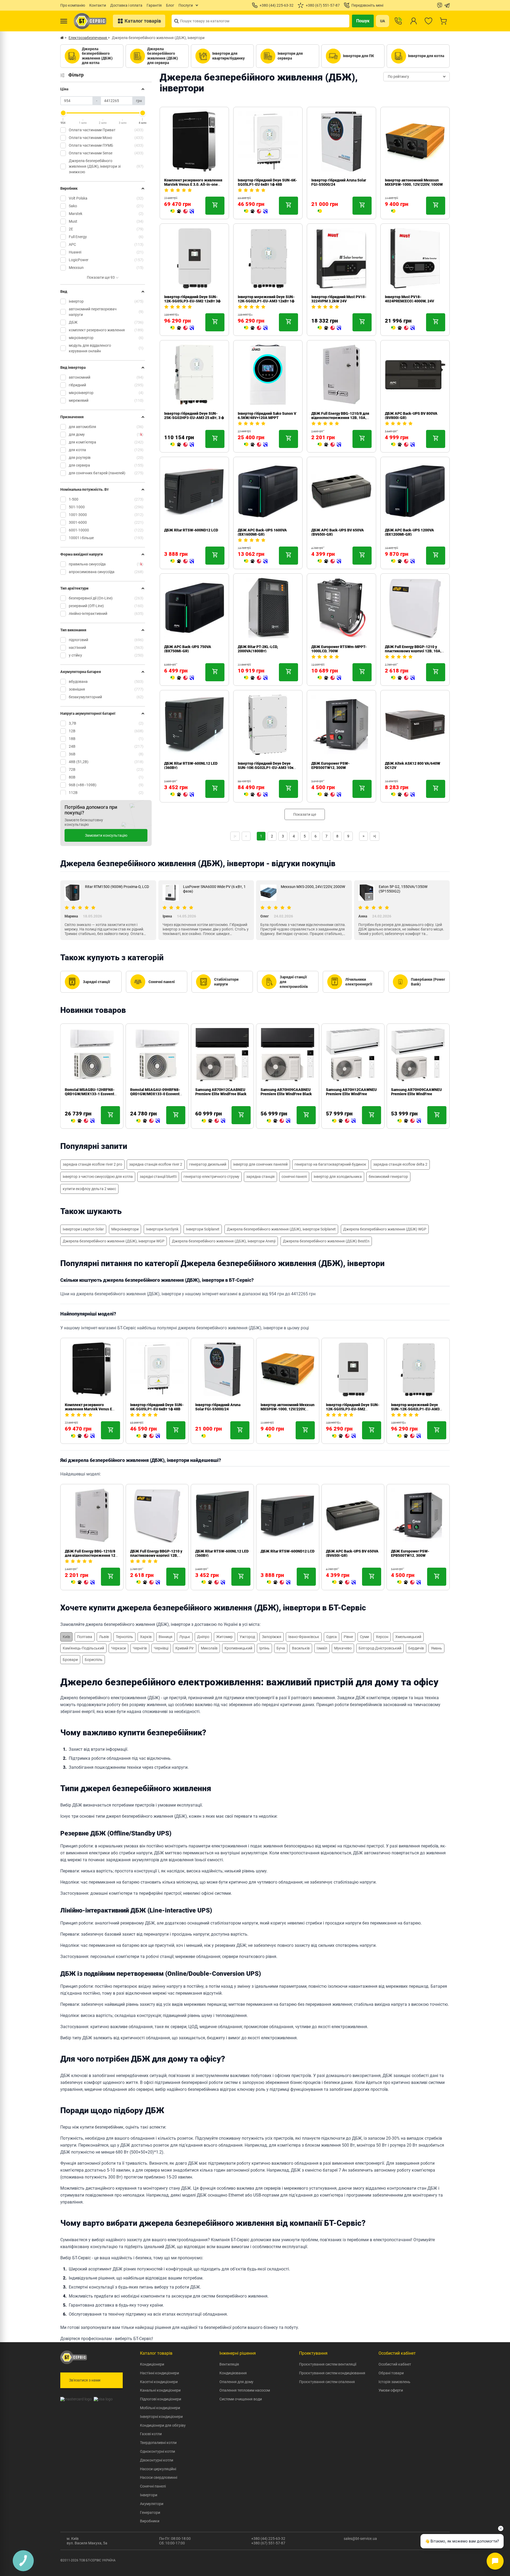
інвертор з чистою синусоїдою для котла (98, 1177)
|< (235, 836)
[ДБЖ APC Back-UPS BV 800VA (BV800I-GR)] (403, 445)
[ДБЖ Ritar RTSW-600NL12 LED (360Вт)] (182, 795)
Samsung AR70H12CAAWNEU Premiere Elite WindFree (351, 1092)
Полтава (85, 1637)
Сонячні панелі (153, 2486)
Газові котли (151, 2434)
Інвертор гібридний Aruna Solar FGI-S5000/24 (218, 1407)
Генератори (150, 2512)
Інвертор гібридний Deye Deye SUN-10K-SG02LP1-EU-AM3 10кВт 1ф (268, 768)
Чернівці (161, 1648)
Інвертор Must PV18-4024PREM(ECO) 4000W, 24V (409, 299)
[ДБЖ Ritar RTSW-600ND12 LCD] (182, 561)
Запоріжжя (272, 1637)
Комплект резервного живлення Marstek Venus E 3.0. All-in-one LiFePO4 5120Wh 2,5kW (193, 184)
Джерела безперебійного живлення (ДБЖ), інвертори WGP (114, 1241)
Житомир (224, 1637)
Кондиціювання (233, 2373)
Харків (146, 1637)
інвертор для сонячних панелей (260, 1164)
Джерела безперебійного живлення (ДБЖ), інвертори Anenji (224, 1241)
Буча (281, 1648)
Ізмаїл (322, 1648)
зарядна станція (260, 1177)
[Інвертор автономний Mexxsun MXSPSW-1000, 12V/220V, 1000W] (393, 212)
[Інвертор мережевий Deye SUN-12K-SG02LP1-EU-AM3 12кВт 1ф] (256, 328)
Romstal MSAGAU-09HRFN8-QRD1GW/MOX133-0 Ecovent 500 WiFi (155, 1094)
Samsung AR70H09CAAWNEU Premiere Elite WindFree (416, 1092)
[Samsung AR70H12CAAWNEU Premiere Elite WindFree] (344, 1121)
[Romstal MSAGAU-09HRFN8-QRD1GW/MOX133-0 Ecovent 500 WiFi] (148, 1121)
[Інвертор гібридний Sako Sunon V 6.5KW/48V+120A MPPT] (256, 445)
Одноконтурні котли (158, 2451)
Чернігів (140, 1648)
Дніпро (203, 1637)
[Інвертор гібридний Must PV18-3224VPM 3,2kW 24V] (329, 328)
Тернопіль (124, 1637)
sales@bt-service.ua (360, 2539)
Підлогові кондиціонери (161, 2399)
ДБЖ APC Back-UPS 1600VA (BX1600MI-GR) (262, 532)
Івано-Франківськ (304, 1637)
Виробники (150, 2521)
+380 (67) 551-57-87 (268, 2543)
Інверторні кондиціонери (161, 2417)
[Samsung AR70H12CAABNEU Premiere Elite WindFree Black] (213, 1121)
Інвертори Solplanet (203, 1229)
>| (375, 836)
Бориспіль (94, 1660)
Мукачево (343, 1648)
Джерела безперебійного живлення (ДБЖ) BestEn (326, 1241)
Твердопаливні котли (158, 2443)
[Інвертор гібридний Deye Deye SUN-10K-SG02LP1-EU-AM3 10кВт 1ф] (256, 795)
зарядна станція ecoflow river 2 (156, 1164)
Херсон (382, 1637)
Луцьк (185, 1637)
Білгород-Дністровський (380, 1648)
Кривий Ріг (185, 1648)
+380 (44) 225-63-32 (268, 2539)
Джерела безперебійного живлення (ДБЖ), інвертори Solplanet (281, 1229)
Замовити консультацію (106, 835)
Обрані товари (391, 2373)
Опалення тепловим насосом (245, 2390)
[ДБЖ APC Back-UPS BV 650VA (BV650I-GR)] (329, 561)
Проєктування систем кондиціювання (332, 2373)
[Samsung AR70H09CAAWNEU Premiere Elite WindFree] (409, 1121)
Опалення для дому (236, 2382)
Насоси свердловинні (159, 2477)
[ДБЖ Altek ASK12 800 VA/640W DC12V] (403, 795)
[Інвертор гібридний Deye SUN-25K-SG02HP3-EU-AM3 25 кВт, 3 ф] (182, 445)
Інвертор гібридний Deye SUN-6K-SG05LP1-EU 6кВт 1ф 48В (267, 182)
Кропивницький (238, 1648)
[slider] (63, 113)
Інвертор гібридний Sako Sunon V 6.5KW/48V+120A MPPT (267, 416)
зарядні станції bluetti (158, 1177)
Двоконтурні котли (157, 2460)
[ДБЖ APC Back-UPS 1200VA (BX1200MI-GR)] (403, 561)
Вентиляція (229, 2364)
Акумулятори (152, 2504)
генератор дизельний (208, 1164)
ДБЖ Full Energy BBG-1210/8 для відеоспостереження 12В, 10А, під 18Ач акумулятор (340, 418)
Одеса (331, 1637)
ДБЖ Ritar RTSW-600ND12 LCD (191, 530)
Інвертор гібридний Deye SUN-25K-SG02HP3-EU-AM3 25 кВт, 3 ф (194, 416)
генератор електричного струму (211, 1177)
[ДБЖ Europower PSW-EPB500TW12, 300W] (329, 795)
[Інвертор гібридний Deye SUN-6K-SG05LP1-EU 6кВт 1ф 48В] (256, 212)
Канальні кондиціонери (160, 2390)
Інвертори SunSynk (162, 1229)
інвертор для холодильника (338, 1177)
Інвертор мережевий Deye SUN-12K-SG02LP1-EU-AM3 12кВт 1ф (266, 299)
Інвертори (149, 2495)
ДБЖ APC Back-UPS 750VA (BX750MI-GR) (188, 649)
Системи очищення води (241, 2399)
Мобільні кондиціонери (160, 2408)
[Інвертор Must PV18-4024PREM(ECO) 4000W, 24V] (403, 328)
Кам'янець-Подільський (83, 1648)
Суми (364, 1637)
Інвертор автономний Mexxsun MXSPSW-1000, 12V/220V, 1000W (414, 182)
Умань (436, 1648)
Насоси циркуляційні (158, 2469)
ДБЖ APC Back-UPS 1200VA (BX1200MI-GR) (409, 532)
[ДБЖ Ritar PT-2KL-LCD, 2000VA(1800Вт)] (256, 678)
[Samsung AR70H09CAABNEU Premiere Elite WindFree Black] (279, 1121)
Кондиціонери (152, 2364)
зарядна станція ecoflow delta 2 (400, 1164)
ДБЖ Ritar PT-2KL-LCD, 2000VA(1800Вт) (258, 649)
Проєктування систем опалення (327, 2382)
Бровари (70, 1660)
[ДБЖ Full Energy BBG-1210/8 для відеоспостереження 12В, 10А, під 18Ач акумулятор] (329, 445)
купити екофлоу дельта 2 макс (89, 1189)
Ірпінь (264, 1648)
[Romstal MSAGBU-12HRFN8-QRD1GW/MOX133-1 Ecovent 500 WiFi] (83, 1121)
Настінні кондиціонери (160, 2373)
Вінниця (165, 1637)
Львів (104, 1637)
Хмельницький (408, 1637)
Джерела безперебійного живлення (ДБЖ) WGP (385, 1229)
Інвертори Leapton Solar (83, 1229)
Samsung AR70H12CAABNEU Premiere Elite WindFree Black (221, 1092)
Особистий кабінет (395, 2364)
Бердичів (416, 1648)
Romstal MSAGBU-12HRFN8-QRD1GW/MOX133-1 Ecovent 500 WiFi (90, 1094)
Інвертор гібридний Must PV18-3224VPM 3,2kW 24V (339, 299)
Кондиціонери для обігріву (163, 2425)
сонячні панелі (294, 1177)
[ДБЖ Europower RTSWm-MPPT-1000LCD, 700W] (329, 678)
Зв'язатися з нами (85, 2380)
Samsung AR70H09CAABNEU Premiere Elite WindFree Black (286, 1092)
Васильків (301, 1648)
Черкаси (118, 1648)
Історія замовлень (394, 2382)
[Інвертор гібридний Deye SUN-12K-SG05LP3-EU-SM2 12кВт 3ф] (182, 328)
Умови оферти (391, 2390)
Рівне (348, 1637)
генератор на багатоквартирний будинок (330, 1164)
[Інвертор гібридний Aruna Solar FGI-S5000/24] (320, 212)
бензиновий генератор (388, 1177)
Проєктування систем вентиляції (328, 2364)
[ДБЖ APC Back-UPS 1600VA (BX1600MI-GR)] (256, 561)
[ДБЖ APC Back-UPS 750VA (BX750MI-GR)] (182, 678)
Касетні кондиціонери (159, 2382)
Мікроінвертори (125, 1229)
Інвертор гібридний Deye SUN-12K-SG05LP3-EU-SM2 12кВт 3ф (192, 299)
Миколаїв (209, 1648)
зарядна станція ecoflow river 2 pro (92, 1164)
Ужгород (247, 1637)
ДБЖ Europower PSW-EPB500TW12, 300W (330, 765)
